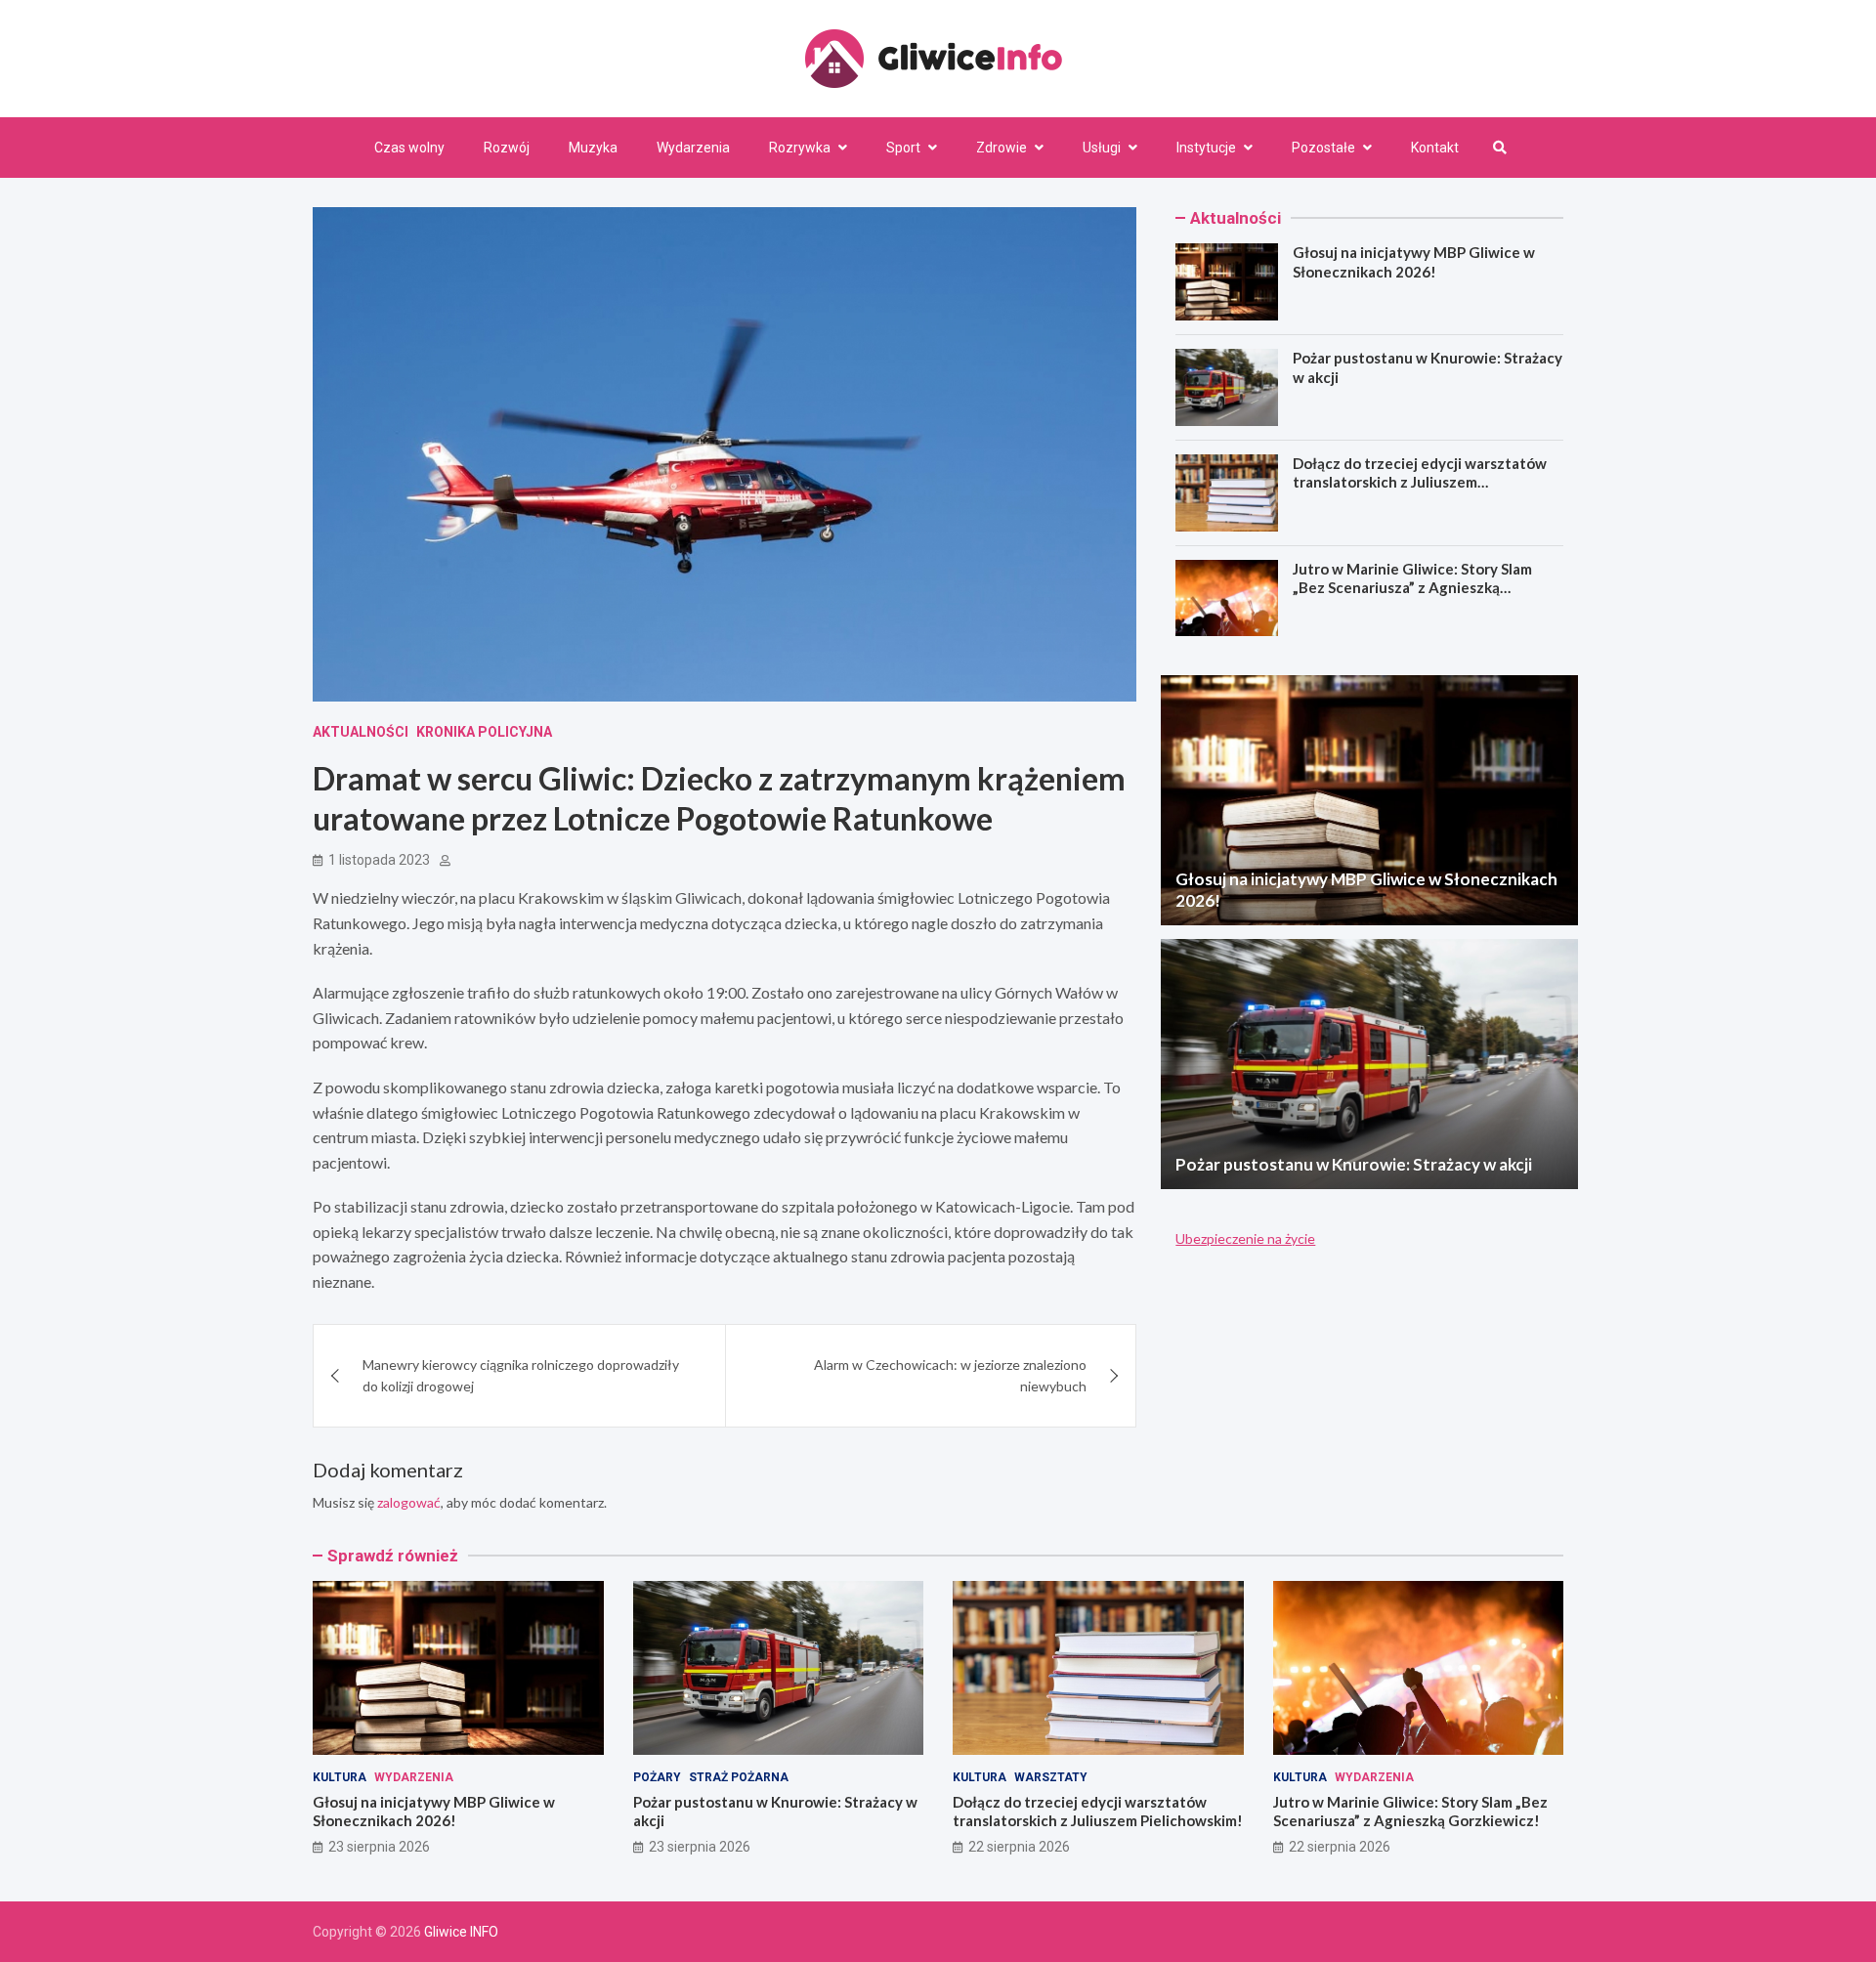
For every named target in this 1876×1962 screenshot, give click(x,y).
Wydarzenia (693, 148)
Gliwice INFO (461, 1932)
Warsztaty (1051, 1777)
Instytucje (1206, 148)
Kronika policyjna (484, 732)
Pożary (657, 1777)
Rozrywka (800, 148)
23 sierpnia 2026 (379, 1847)
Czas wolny (409, 148)
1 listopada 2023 (379, 860)
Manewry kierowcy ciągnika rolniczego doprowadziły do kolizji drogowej (521, 1375)
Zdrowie (1002, 148)
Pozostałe (1323, 148)
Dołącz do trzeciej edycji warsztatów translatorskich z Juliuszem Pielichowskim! (1420, 482)
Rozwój (507, 148)
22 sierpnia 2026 (1019, 1847)
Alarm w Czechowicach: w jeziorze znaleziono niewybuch (950, 1375)
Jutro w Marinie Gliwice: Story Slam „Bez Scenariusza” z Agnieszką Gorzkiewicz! (1412, 588)
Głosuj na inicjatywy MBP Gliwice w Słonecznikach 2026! (1414, 262)
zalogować (409, 1502)
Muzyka (593, 148)
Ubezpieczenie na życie (1245, 1238)
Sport (903, 148)
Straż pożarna (739, 1777)
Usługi (1102, 148)
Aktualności (361, 732)
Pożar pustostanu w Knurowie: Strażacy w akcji (1354, 1164)
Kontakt (1435, 148)
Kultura (340, 1777)
